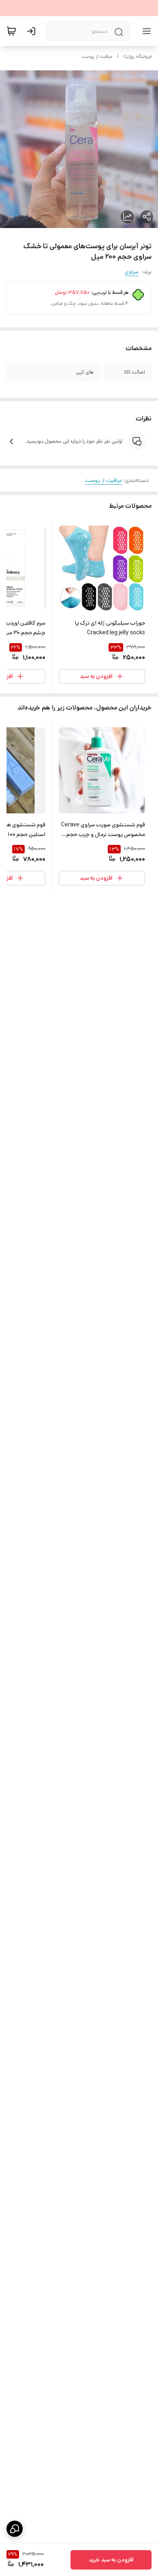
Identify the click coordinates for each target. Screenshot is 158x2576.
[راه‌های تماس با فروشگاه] (15, 2529)
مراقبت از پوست (97, 56)
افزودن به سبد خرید (111, 2560)
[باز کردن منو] (145, 31)
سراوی (132, 272)
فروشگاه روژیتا (138, 56)
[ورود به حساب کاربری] (33, 31)
